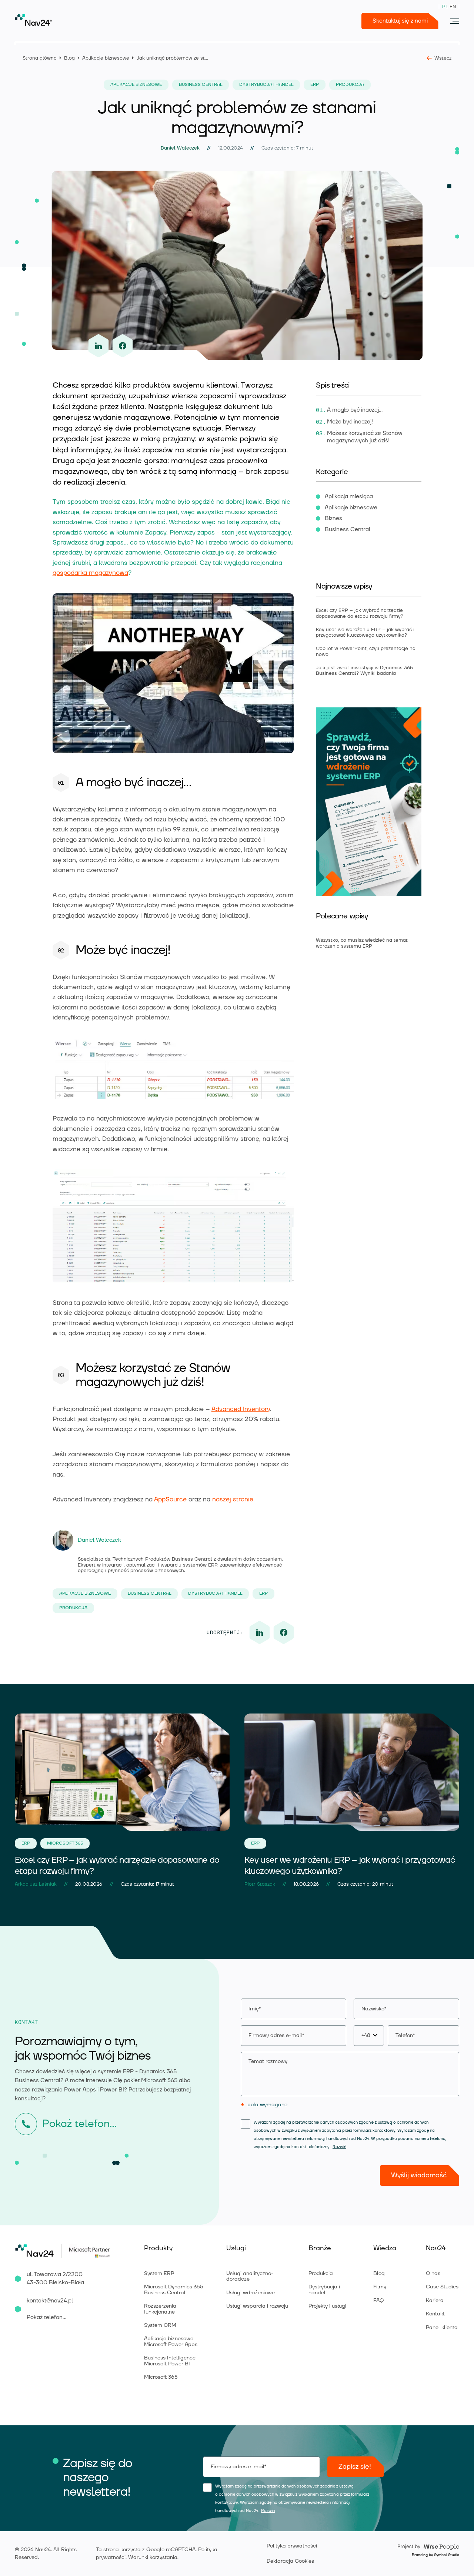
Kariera (435, 2301)
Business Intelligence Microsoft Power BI (170, 2361)
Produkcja (321, 2274)
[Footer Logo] (38, 2251)
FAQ (378, 2301)
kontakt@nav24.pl (50, 2301)
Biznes (333, 518)
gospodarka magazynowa (90, 573)
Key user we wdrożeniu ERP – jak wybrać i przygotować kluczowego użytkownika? (365, 632)
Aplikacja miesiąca (349, 497)
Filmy (380, 2287)
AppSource (171, 1500)
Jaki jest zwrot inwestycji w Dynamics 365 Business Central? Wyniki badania (364, 671)
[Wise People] (427, 2546)
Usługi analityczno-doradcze (250, 2276)
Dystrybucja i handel (324, 2290)
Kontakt (435, 2314)
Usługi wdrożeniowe (251, 2293)
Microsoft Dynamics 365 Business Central (174, 2290)
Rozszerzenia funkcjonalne (160, 2309)
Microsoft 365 (161, 2377)
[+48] (406, 2036)
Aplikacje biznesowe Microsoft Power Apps (171, 2341)
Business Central (348, 530)
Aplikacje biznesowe (106, 58)
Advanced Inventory (241, 1409)
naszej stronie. (233, 1500)
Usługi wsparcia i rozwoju (257, 2306)
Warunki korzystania (153, 2557)
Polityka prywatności (292, 2546)
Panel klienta (442, 2328)
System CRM (160, 2325)
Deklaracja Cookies (290, 2561)
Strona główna (40, 58)
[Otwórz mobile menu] (455, 21)
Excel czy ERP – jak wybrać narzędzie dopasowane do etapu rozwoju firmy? (360, 613)
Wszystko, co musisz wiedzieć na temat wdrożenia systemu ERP (362, 943)
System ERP (159, 2274)
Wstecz (443, 58)
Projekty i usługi (327, 2306)
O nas (433, 2274)
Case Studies (442, 2287)
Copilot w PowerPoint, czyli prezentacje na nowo (366, 651)
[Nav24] (33, 20)
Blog (69, 58)
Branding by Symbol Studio (435, 2555)
